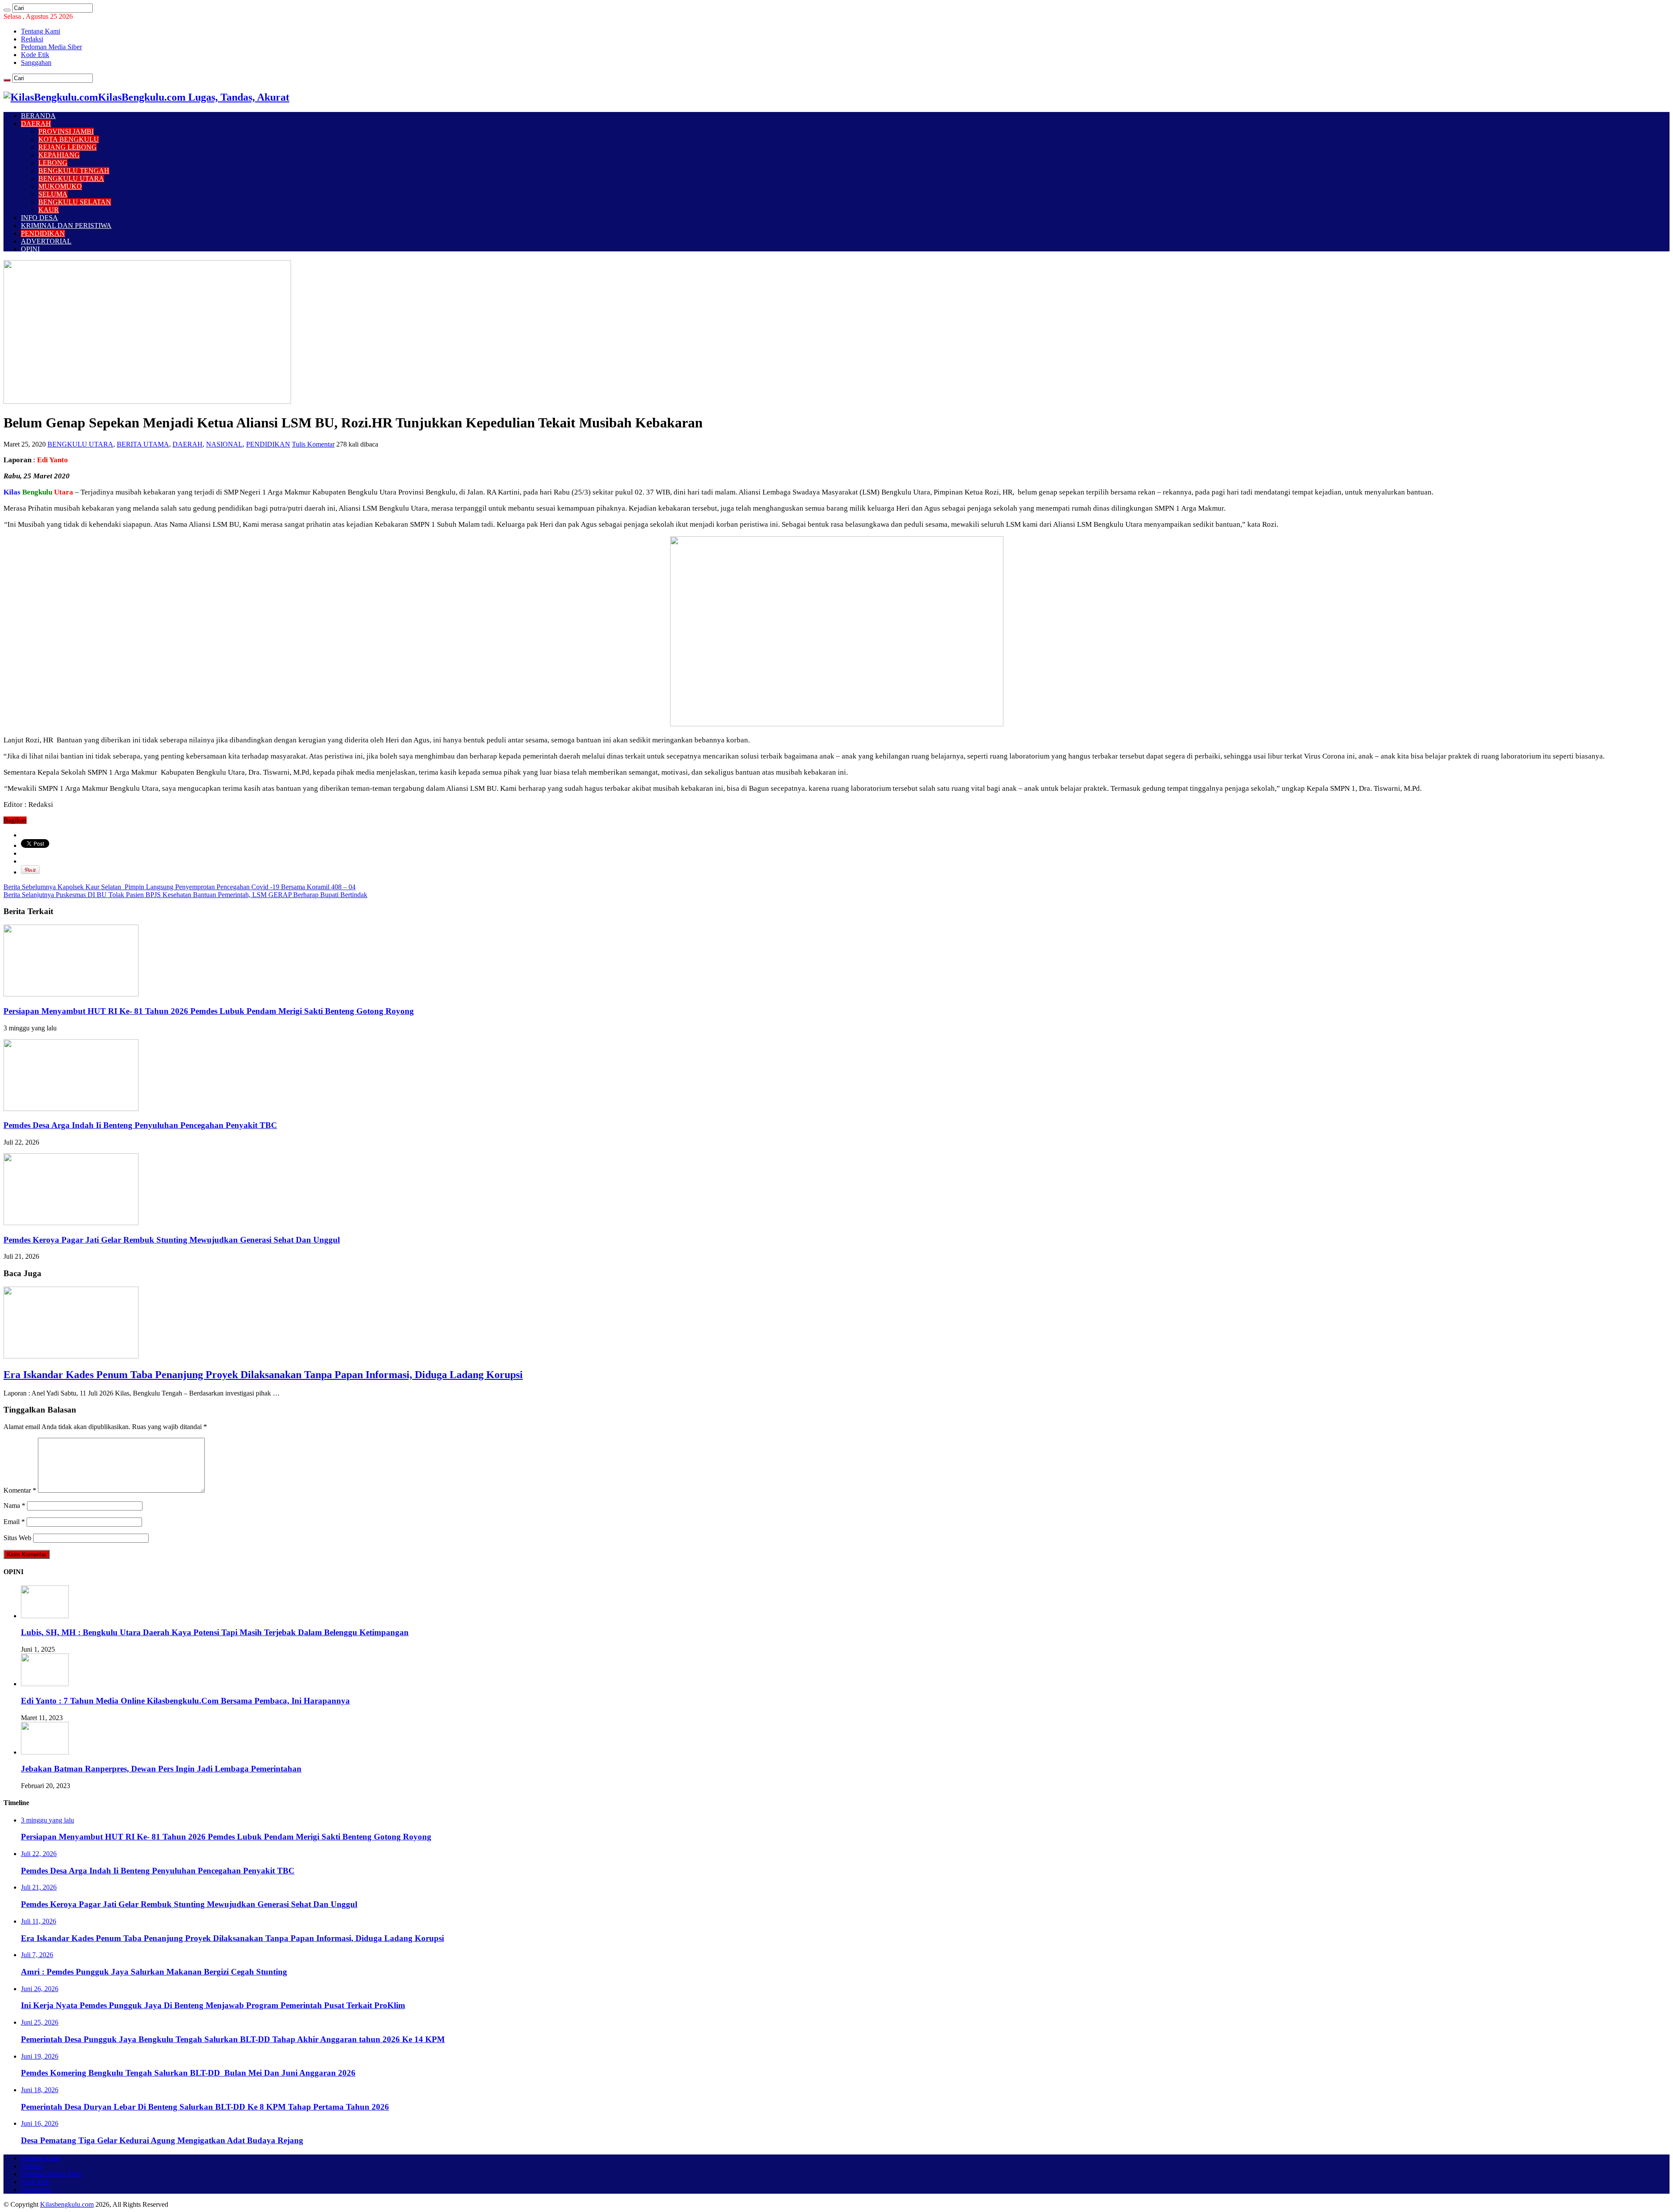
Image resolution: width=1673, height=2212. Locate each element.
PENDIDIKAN (43, 233)
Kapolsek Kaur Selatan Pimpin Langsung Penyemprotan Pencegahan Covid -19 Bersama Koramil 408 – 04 (179, 887)
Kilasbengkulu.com (67, 2204)
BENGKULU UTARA (71, 178)
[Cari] (7, 10)
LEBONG (53, 163)
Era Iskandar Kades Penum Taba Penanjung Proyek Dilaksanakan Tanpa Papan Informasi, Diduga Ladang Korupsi (263, 1375)
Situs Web (17, 1538)
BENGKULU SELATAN (75, 202)
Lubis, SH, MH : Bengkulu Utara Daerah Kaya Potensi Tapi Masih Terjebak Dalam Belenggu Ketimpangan (215, 1632)
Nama (14, 1506)
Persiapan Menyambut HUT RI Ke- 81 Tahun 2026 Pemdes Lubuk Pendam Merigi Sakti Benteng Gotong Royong (209, 1011)
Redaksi (32, 39)
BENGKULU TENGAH (74, 171)
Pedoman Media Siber (51, 47)
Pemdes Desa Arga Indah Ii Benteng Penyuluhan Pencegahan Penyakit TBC (140, 1125)
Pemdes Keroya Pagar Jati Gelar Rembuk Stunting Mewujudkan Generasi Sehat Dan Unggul (172, 1240)
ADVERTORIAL (46, 241)
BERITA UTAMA (143, 444)
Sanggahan (36, 63)
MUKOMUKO (60, 186)
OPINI (30, 249)
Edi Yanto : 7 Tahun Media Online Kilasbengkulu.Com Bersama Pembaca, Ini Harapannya (185, 1701)
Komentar (20, 1490)
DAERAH (36, 124)
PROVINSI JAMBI (66, 131)
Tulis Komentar (313, 444)
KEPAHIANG (59, 155)
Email (14, 1522)
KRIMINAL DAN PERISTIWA (66, 225)
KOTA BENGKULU (69, 139)
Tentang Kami (41, 31)
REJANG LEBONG (68, 147)
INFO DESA (39, 218)
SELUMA (53, 194)
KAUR (49, 210)
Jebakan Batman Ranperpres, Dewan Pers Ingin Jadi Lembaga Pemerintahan (161, 1769)
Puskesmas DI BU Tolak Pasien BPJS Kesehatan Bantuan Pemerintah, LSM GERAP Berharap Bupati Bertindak (185, 895)
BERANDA (38, 116)
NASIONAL (224, 444)
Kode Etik (35, 55)
